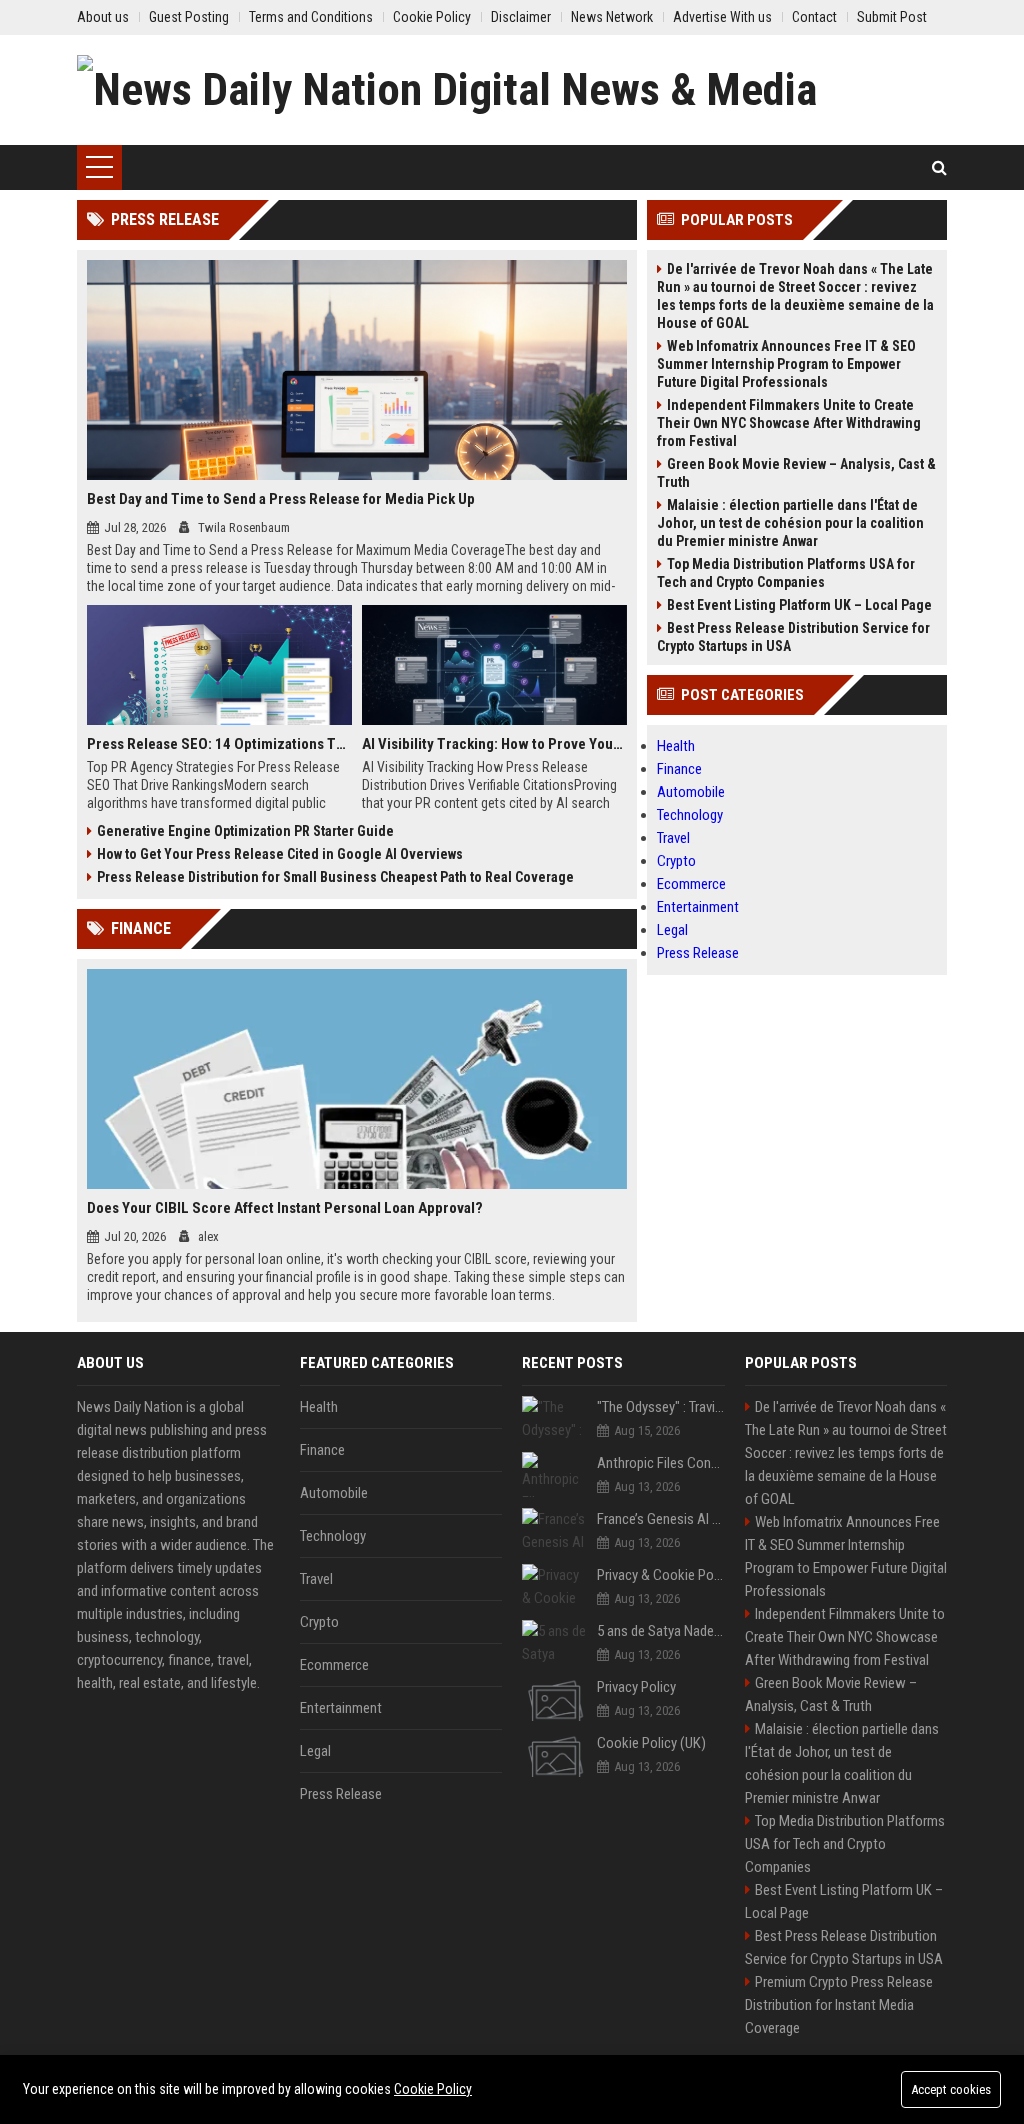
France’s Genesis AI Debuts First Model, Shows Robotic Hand (661, 1519)
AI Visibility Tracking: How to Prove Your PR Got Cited (494, 744)
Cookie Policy (433, 2089)
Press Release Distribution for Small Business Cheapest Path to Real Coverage (335, 877)
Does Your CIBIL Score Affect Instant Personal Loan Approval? (285, 1208)
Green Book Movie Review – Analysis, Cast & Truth (796, 473)
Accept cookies (951, 2089)
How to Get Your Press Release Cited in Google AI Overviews (280, 854)
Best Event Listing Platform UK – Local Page (799, 605)
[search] (939, 167)
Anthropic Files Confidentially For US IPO (661, 1463)
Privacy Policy (636, 1687)
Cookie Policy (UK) (651, 1743)
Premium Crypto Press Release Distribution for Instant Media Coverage (839, 2005)
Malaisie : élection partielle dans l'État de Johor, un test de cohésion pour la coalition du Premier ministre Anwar (790, 523)
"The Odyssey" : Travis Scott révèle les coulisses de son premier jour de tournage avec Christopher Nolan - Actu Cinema (661, 1407)
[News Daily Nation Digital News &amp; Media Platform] (512, 90)
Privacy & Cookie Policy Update (661, 1575)
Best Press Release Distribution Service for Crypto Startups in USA (793, 637)
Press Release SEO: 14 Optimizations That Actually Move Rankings (219, 744)
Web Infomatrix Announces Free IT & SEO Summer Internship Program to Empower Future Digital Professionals (786, 364)
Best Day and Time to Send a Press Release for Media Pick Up (281, 499)
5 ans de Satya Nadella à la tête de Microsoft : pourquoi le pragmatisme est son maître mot (661, 1631)
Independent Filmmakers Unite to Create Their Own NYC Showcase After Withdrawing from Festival (789, 423)
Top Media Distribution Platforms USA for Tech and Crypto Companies (786, 573)
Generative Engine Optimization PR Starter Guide (245, 831)
